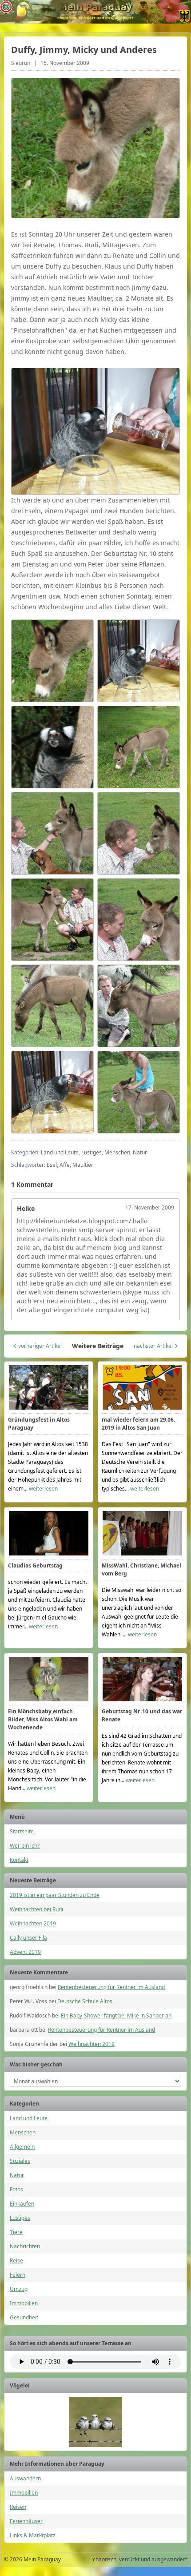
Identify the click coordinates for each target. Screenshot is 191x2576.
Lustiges (20, 2218)
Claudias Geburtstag (35, 1565)
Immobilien (24, 2303)
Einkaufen (22, 2204)
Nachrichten (25, 2246)
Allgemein (22, 2147)
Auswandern (25, 2478)
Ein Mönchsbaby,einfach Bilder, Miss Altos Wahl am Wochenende (43, 1719)
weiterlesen (43, 1489)
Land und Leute (29, 2118)
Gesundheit (24, 2317)
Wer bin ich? (25, 1846)
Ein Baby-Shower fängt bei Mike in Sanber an (116, 2015)
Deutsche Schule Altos (85, 2001)
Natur (17, 2175)
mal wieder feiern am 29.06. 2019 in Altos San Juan (138, 1424)
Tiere (16, 2232)
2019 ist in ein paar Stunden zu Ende (55, 1895)
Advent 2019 (25, 1952)
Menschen (23, 2132)
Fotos (16, 2189)
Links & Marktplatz (33, 2535)
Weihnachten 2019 (33, 1923)
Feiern (18, 2275)
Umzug (19, 2289)
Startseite (22, 1831)
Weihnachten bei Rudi (36, 1909)
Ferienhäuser (26, 2521)
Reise (16, 2261)
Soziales (20, 2161)
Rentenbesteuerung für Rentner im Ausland (111, 1987)
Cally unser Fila (28, 1938)
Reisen (18, 2507)
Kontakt (19, 1860)
